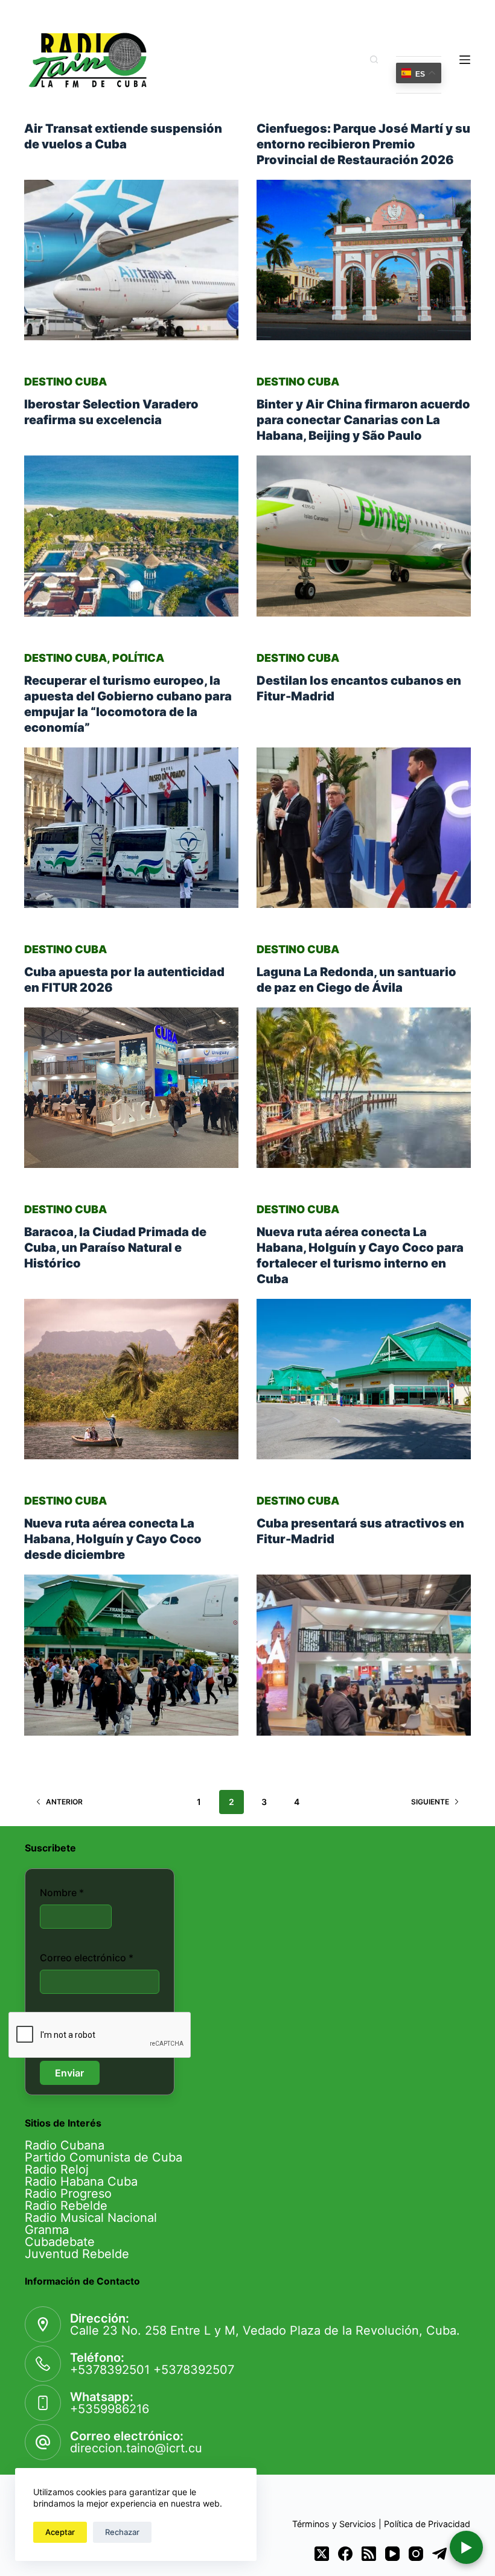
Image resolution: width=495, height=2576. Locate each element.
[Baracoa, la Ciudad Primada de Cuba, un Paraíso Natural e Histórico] (131, 1379)
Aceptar (60, 2532)
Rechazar (122, 2532)
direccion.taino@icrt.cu (136, 2448)
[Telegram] (439, 2554)
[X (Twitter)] (322, 2554)
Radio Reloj (57, 2169)
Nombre (62, 1892)
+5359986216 (110, 2409)
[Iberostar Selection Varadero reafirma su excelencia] (131, 536)
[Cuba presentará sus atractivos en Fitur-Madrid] (364, 1655)
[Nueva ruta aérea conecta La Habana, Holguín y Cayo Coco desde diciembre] (131, 1655)
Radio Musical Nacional (91, 2218)
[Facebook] (345, 2554)
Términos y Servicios (334, 2524)
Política (138, 658)
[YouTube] (392, 2554)
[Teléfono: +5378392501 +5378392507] (43, 2364)
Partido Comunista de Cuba (104, 2157)
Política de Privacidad (427, 2524)
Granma (47, 2230)
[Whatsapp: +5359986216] (43, 2403)
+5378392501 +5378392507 (152, 2370)
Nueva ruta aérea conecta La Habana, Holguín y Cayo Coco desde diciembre (113, 1539)
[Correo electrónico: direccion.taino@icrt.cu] (43, 2442)
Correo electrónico (87, 1958)
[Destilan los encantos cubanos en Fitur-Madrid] (364, 828)
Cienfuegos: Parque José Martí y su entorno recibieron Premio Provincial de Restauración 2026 (363, 144)
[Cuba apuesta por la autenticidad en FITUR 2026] (131, 1088)
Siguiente (430, 1802)
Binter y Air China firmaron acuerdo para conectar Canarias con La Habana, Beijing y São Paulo (363, 420)
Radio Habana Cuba (81, 2181)
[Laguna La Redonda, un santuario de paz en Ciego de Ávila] (364, 1088)
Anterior (64, 1802)
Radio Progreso (68, 2194)
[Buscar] (374, 59)
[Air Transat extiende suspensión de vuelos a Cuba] (131, 260)
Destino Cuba (65, 382)
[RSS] (369, 2554)
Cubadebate (60, 2242)
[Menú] (465, 60)
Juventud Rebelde (77, 2254)
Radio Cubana (65, 2145)
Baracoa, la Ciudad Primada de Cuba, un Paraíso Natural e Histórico (115, 1248)
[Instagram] (416, 2554)
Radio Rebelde (66, 2206)
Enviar (69, 2073)
